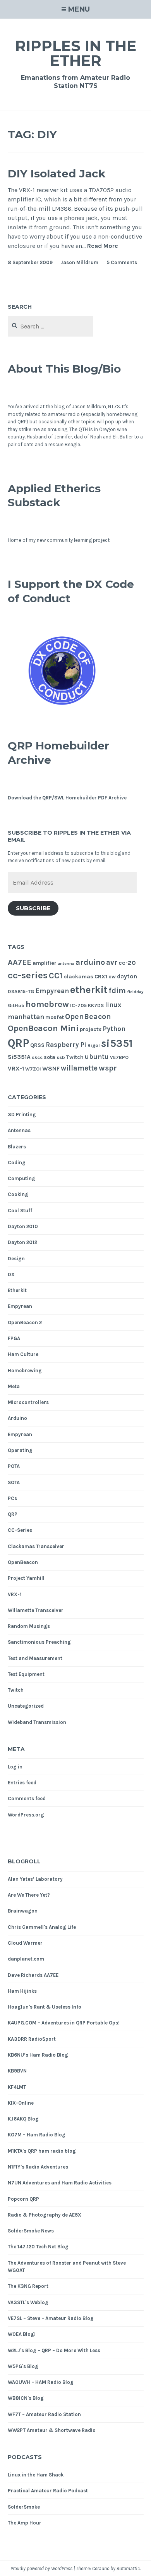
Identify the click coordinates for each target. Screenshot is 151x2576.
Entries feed (22, 1783)
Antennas (19, 1130)
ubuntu (97, 1057)
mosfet (55, 1017)
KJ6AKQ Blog (23, 2119)
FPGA (14, 1338)
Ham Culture (23, 1354)
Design (16, 1259)
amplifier (45, 963)
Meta (14, 1386)
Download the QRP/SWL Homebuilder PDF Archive (67, 798)
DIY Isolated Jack (57, 174)
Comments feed (27, 1798)
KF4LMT (17, 2087)
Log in (15, 1767)
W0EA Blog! (22, 2334)
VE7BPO (119, 1057)
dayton (127, 976)
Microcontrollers (28, 1402)
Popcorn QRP (23, 2199)
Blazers (17, 1147)
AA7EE (20, 962)
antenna (66, 963)
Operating (20, 1450)
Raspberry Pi (66, 1045)
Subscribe (33, 908)
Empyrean (52, 991)
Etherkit (17, 1290)
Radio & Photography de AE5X (45, 2215)
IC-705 (78, 1005)
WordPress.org (26, 1815)
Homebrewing (25, 1370)
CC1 (56, 976)
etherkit (89, 990)
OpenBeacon (88, 1016)
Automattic (128, 2568)
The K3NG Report (28, 2286)
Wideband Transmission (37, 1722)
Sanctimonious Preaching (39, 1642)
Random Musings (29, 1626)
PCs (12, 1498)
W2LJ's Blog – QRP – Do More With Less (54, 2350)
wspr (108, 1068)
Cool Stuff (20, 1211)
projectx (91, 1029)
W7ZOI (33, 1069)
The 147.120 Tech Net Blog (38, 2247)
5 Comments (122, 262)
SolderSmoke (24, 2507)
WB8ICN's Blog (26, 2398)
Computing (21, 1178)
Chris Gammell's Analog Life (42, 1927)
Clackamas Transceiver (36, 1546)
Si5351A (19, 1057)
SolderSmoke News (31, 2231)
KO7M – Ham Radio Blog (37, 2135)
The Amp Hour (25, 2523)
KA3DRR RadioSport (32, 2039)
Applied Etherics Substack (54, 495)
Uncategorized (26, 1706)
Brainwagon (23, 1911)
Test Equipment (26, 1674)
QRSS (37, 1045)
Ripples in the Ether (76, 53)
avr (112, 962)
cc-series (28, 975)
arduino (90, 962)
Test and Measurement (35, 1658)
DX (11, 1274)
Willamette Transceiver (36, 1610)
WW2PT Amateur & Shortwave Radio (52, 2430)
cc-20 (127, 963)
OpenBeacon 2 (25, 1322)
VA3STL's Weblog (28, 2302)
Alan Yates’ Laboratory (35, 1879)
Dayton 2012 (22, 1242)
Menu (79, 9)
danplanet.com (26, 1959)
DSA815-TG (21, 991)
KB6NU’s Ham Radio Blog (38, 2055)
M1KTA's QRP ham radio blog (42, 2151)
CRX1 (101, 977)
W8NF (51, 1069)
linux (113, 1005)
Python (114, 1029)
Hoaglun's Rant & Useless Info (45, 2007)
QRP (18, 1043)
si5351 (117, 1043)
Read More (103, 246)
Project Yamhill (26, 1578)
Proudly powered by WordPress (41, 2568)
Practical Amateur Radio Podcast (48, 2491)
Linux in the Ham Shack (36, 2475)
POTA (14, 1466)
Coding (17, 1163)
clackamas (79, 977)
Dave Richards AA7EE (33, 1975)
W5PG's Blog (23, 2366)
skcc (37, 1057)
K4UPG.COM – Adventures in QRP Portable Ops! (64, 2023)
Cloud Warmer (25, 1943)
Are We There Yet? (29, 1895)
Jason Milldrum (79, 262)
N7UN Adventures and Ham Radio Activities (60, 2183)
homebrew (47, 1004)
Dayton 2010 (23, 1226)
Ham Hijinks (22, 1991)
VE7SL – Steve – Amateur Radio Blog (51, 2318)
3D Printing (22, 1114)
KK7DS (96, 1005)
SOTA (14, 1482)
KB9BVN (17, 2071)
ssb (61, 1057)
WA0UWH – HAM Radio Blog (41, 2382)
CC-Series (20, 1530)
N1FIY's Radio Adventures (38, 2167)
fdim (117, 991)
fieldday (135, 992)
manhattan (26, 1017)
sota (50, 1057)
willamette (79, 1068)
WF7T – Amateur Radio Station (44, 2414)
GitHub (16, 1005)
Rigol (94, 1045)
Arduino (17, 1418)
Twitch (75, 1057)
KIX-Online (21, 2103)
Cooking (18, 1194)
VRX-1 (16, 1069)
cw (112, 977)
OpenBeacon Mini (43, 1028)
